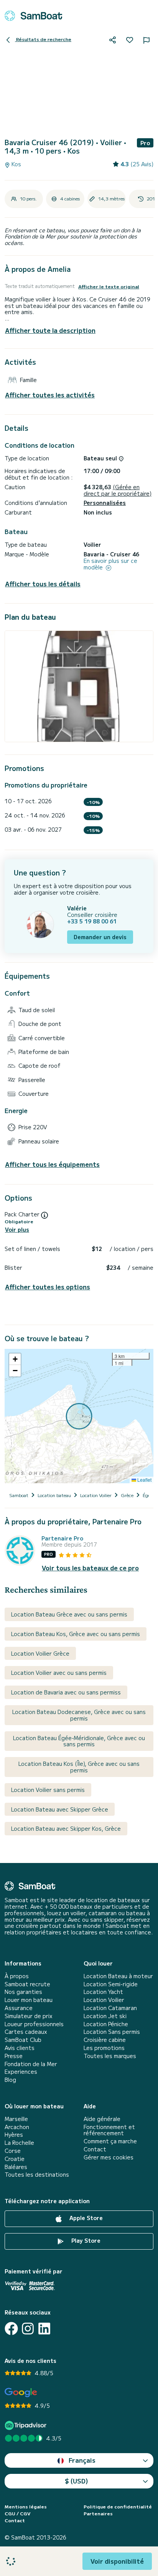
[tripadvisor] (27, 2425)
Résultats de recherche (43, 39)
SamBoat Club (23, 2040)
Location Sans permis (112, 2032)
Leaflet (144, 1480)
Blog (10, 2080)
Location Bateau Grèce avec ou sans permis (69, 1614)
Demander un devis (100, 937)
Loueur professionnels (34, 2024)
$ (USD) (77, 2481)
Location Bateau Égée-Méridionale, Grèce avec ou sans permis (79, 1741)
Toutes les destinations (37, 2175)
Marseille (16, 2119)
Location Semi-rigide (111, 1984)
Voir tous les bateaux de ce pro (90, 1568)
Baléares (16, 2167)
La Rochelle (19, 2143)
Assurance (19, 2008)
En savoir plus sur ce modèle (110, 564)
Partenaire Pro (62, 1538)
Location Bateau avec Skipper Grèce (60, 1809)
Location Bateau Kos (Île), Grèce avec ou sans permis (79, 1767)
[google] (21, 2393)
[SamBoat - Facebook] (11, 2329)
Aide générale (102, 2119)
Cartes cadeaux (26, 2032)
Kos (16, 164)
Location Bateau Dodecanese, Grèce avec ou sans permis (79, 1715)
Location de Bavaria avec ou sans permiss (66, 1692)
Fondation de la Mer (31, 2064)
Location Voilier (104, 2000)
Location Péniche (106, 2024)
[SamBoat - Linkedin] (44, 2329)
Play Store (85, 2240)
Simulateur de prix (29, 2016)
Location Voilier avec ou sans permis (59, 1673)
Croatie (15, 2159)
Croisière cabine (105, 2040)
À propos (17, 1976)
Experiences (21, 2072)
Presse (14, 2056)
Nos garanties (23, 1992)
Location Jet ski (105, 2016)
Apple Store (85, 2218)
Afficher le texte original (109, 286)
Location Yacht (103, 1992)
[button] (15, 1359)
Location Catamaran (110, 2008)
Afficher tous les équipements (52, 1164)
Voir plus (17, 1230)
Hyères (14, 2135)
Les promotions (104, 2048)
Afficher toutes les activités (50, 395)
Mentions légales (26, 2507)
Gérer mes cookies (109, 2157)
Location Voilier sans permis (48, 1790)
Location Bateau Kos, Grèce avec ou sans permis (76, 1634)
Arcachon (17, 2127)
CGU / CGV (17, 2513)
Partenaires (98, 2513)
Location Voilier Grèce (40, 1653)
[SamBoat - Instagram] (28, 2329)
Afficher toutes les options (48, 1287)
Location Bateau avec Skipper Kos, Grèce (66, 1828)
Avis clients (20, 2048)
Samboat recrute (27, 1984)
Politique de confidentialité (118, 2507)
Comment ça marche (110, 2141)
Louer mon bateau (29, 2000)
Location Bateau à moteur (118, 1976)
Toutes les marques (110, 2056)
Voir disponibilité (117, 2561)
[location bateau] (33, 16)
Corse (13, 2151)
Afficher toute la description (50, 330)
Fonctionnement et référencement (109, 2130)
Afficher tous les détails (43, 584)
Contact (95, 2149)
